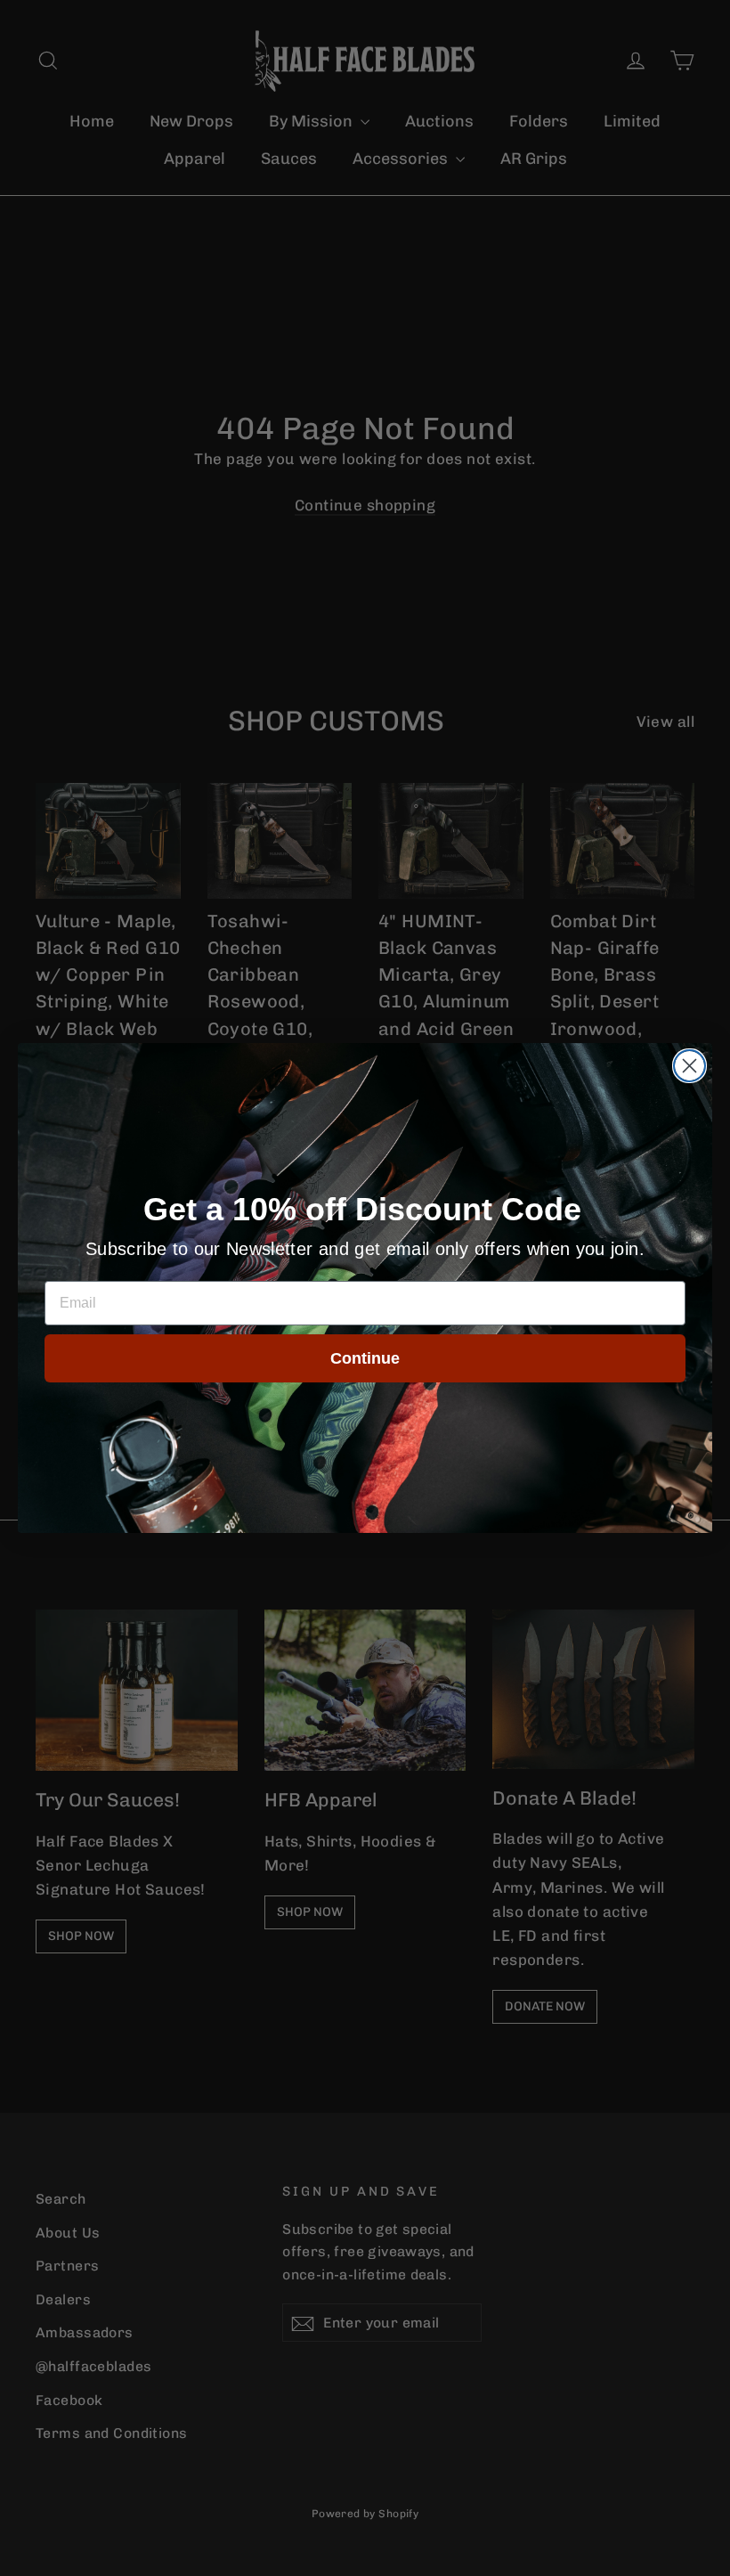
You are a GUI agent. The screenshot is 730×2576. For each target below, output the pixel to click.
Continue (365, 1358)
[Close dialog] (689, 1066)
